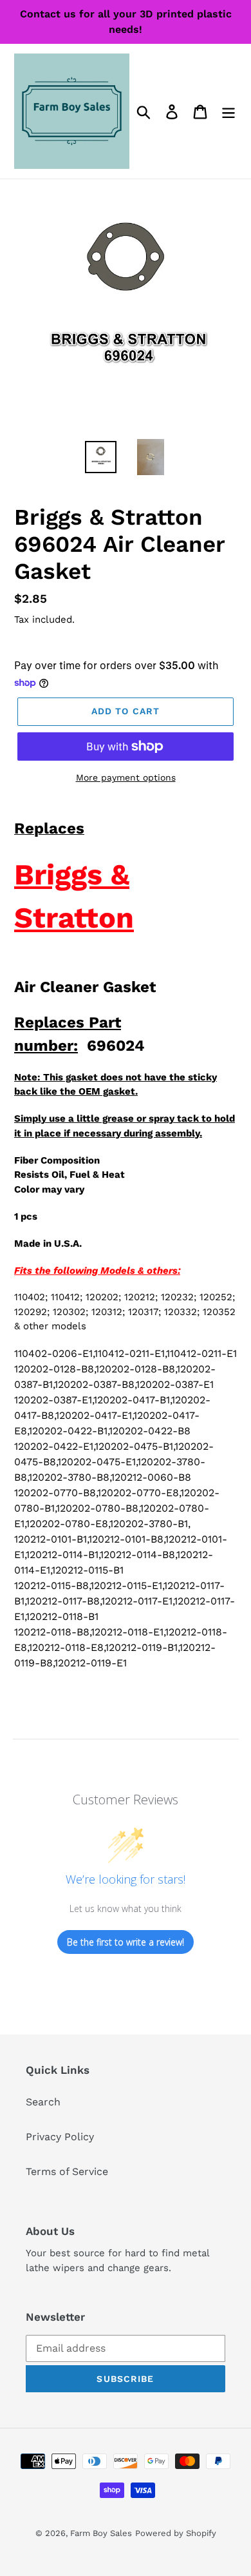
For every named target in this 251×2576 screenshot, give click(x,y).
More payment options (126, 777)
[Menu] (228, 111)
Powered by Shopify (176, 2533)
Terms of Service (67, 2171)
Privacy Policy (60, 2137)
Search (43, 2102)
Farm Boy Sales (101, 2533)
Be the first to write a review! (126, 1942)
